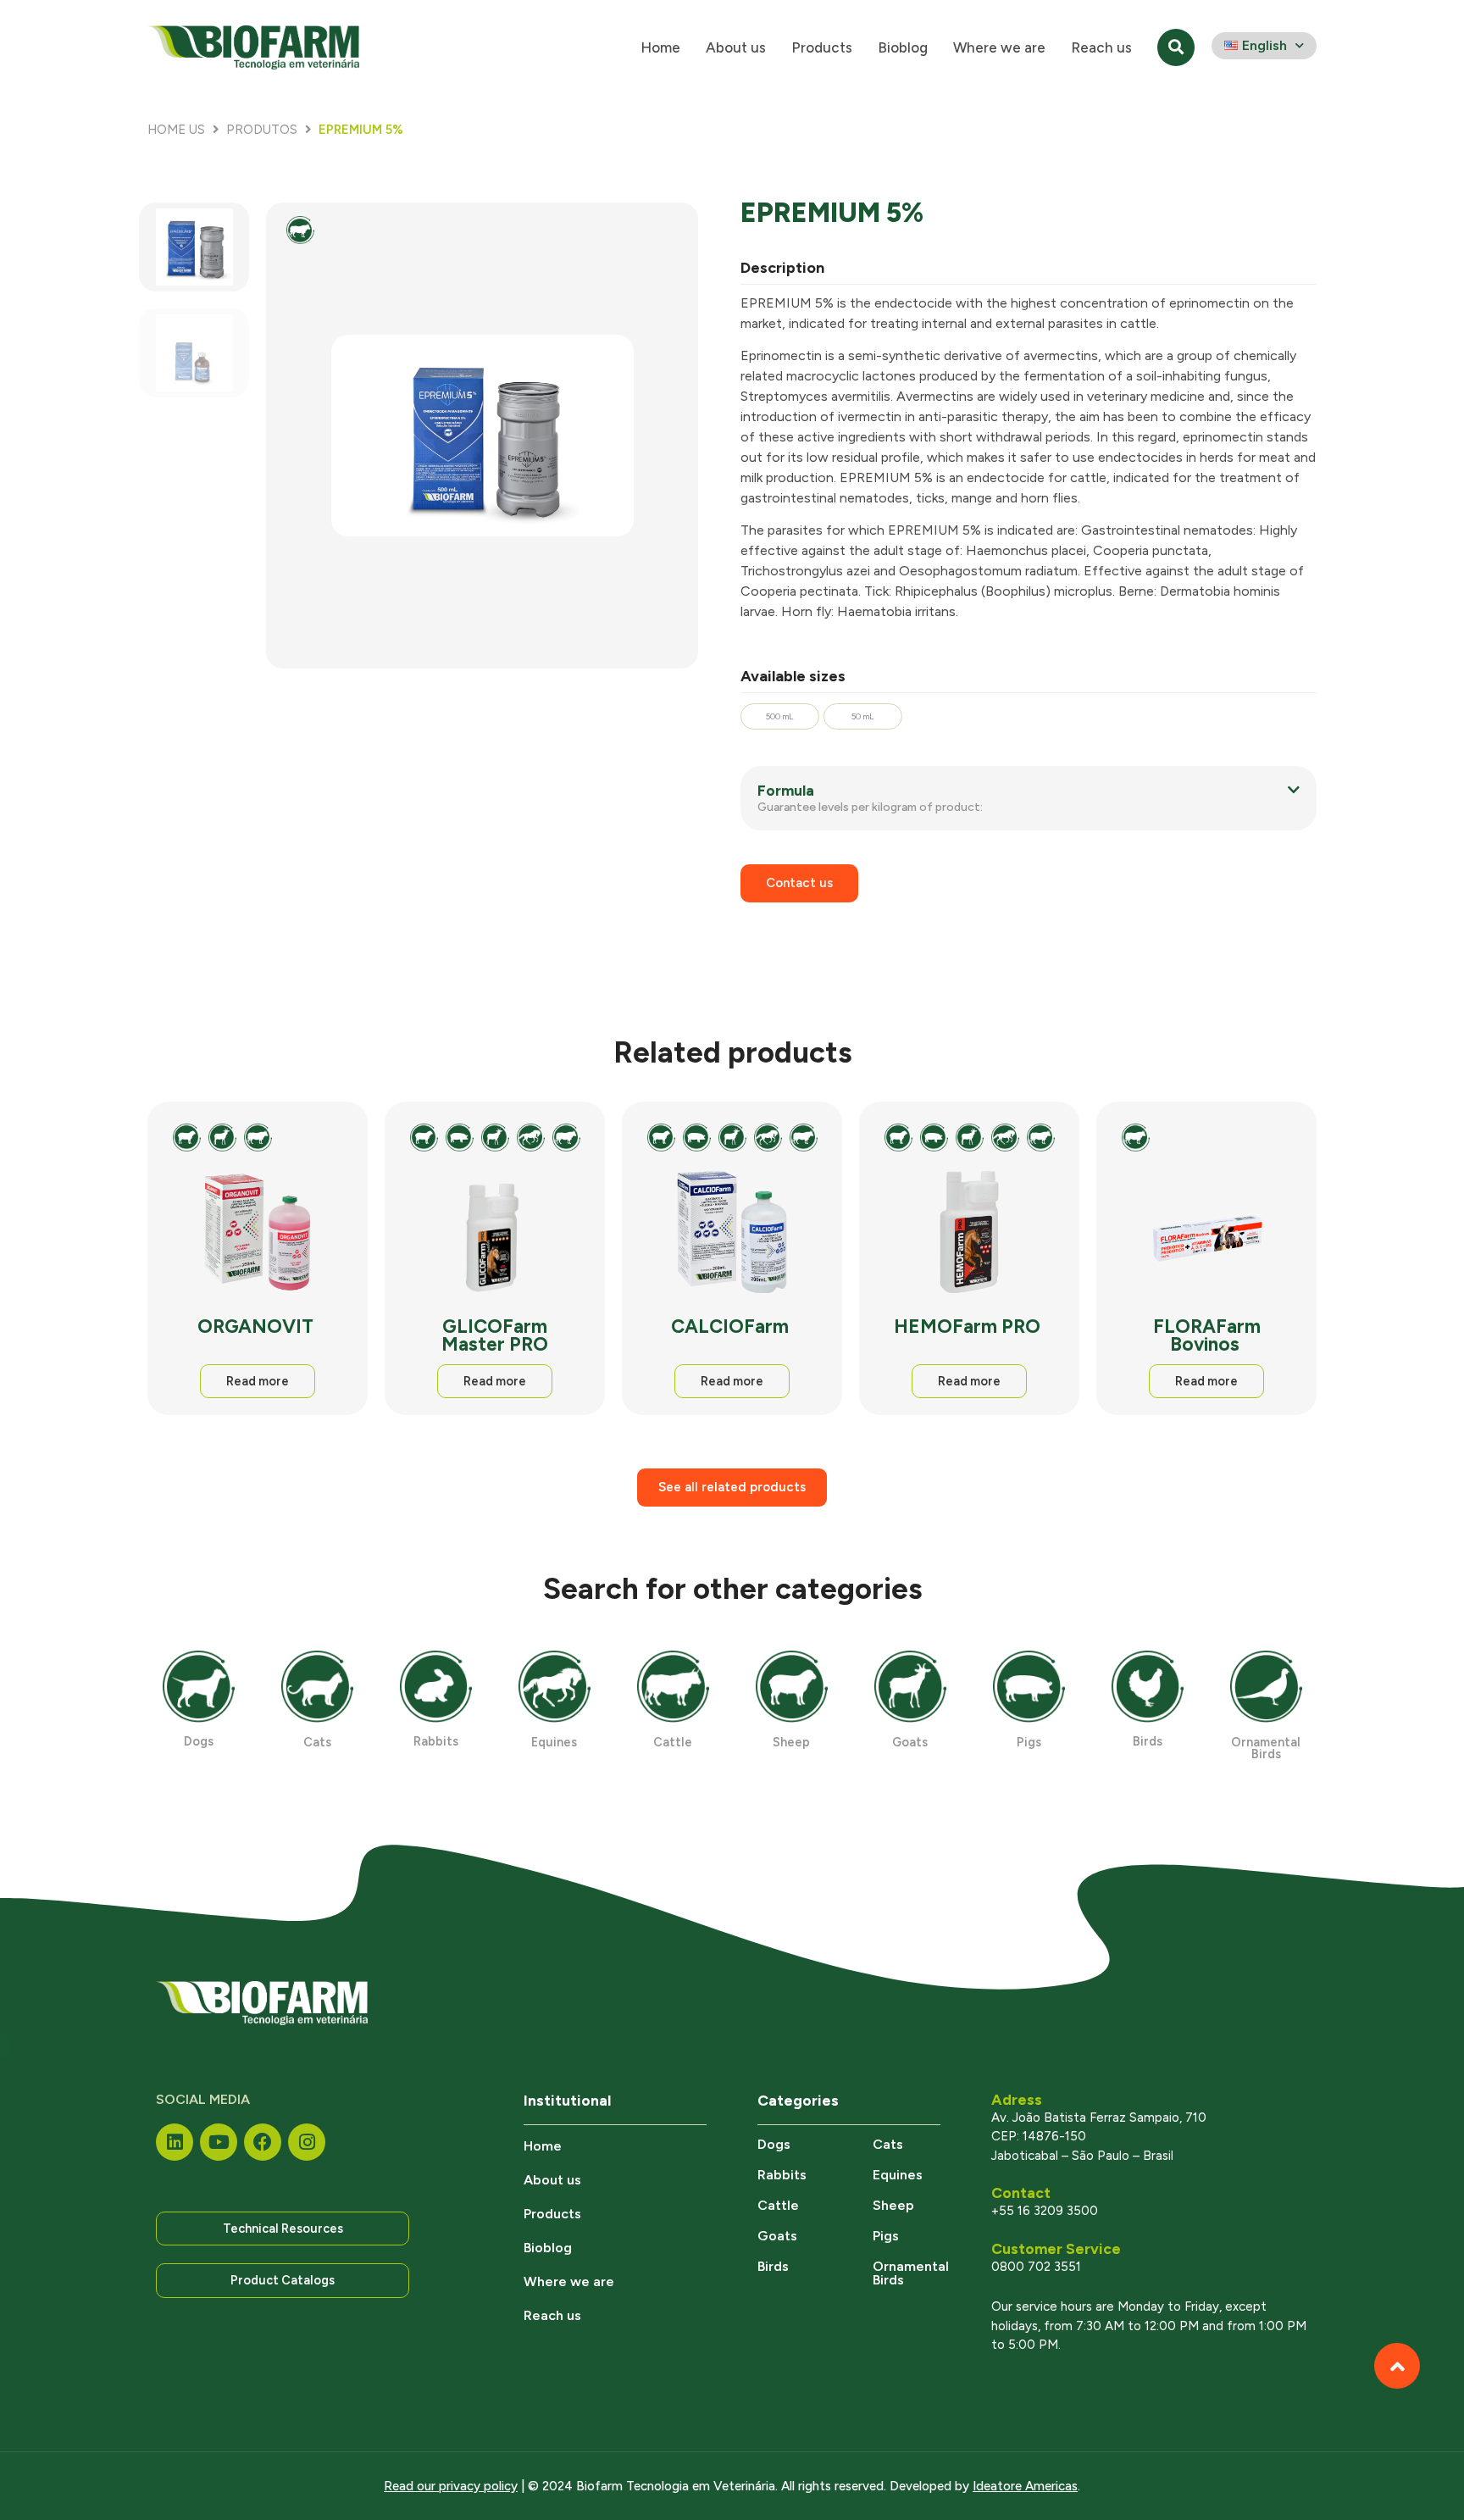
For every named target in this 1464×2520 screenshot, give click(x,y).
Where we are (999, 47)
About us (736, 47)
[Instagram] (307, 2142)
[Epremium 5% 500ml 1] (482, 435)
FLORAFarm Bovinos (1207, 1335)
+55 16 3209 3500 (1045, 2211)
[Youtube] (219, 2142)
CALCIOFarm (732, 1327)
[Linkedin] (175, 2142)
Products (822, 47)
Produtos (262, 130)
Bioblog (903, 47)
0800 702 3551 (1036, 2267)
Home (660, 47)
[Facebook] (263, 2142)
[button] (1029, 799)
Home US (176, 130)
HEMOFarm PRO (969, 1327)
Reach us (1101, 47)
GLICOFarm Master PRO (495, 1335)
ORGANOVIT (258, 1327)
